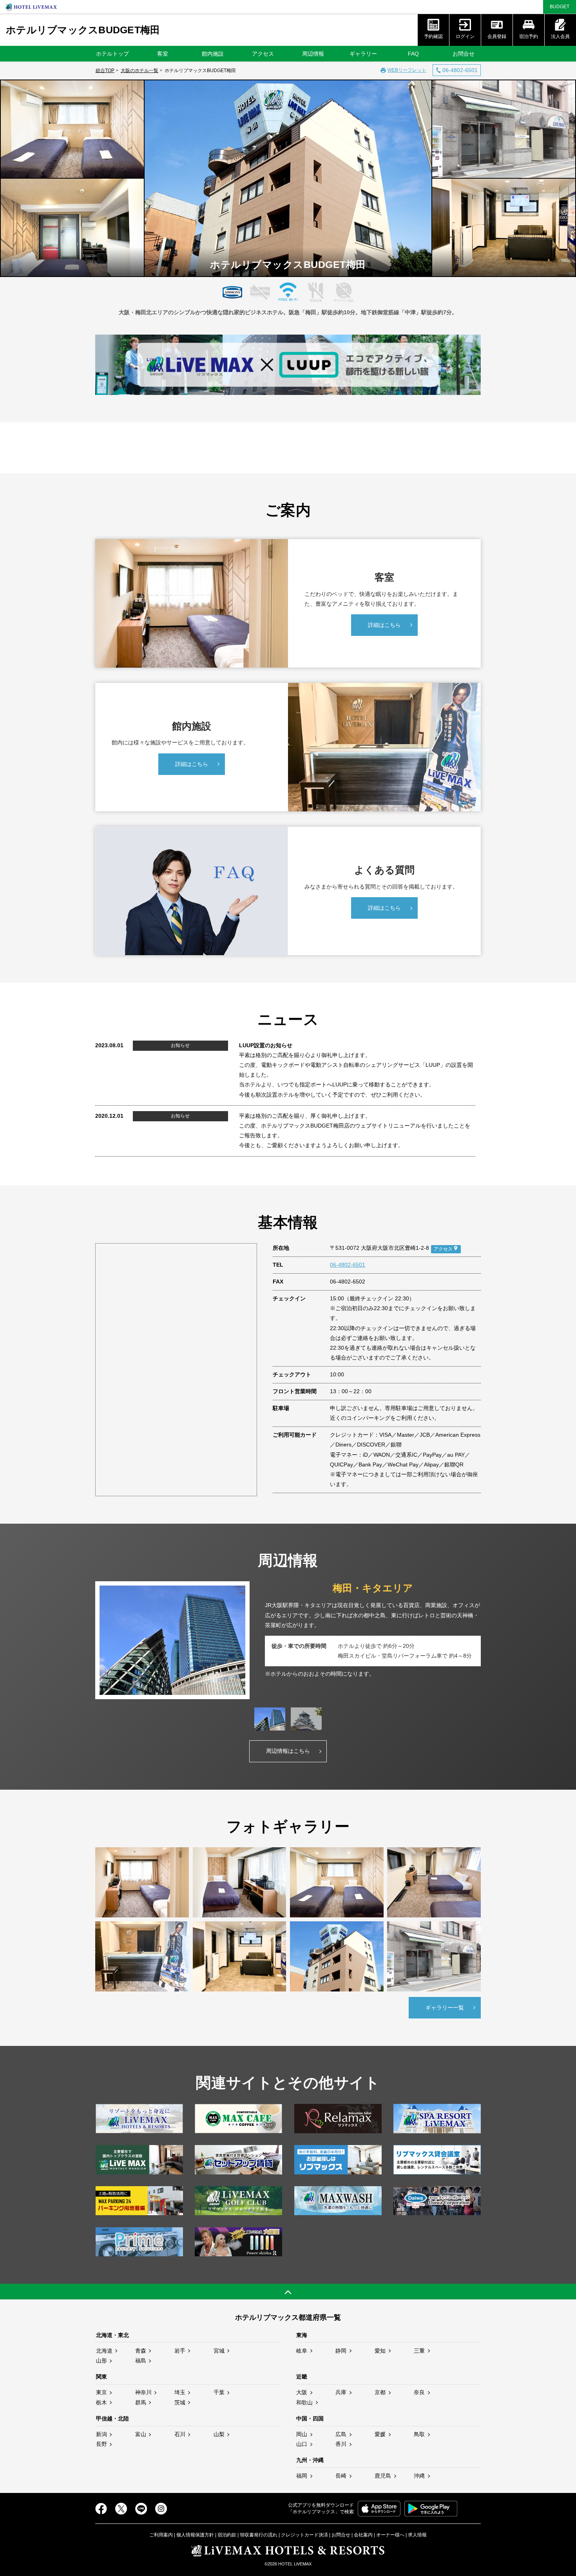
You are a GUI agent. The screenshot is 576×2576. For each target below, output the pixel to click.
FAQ (413, 54)
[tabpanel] (288, 1640)
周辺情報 (313, 54)
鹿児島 (383, 2476)
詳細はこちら (384, 625)
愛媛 (380, 2434)
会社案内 (363, 2535)
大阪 (302, 2392)
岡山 (302, 2434)
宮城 (219, 2351)
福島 (141, 2361)
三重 (419, 2351)
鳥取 (419, 2434)
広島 (341, 2434)
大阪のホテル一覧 (139, 71)
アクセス (263, 54)
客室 (163, 54)
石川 (180, 2434)
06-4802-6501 (348, 1265)
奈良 (419, 2392)
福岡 (302, 2476)
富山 (141, 2434)
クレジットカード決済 (304, 2535)
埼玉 (180, 2392)
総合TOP (105, 71)
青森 (141, 2351)
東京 (101, 2392)
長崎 (341, 2476)
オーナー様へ (390, 2535)
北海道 (104, 2351)
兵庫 (341, 2392)
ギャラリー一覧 (445, 2008)
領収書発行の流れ (259, 2535)
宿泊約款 (227, 2535)
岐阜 (302, 2351)
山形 (101, 2361)
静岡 (341, 2351)
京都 (380, 2392)
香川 (341, 2444)
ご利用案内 (161, 2535)
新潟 (101, 2434)
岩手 (180, 2351)
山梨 (219, 2434)
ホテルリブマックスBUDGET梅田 (83, 30)
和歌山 (304, 2402)
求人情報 (417, 2535)
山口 (302, 2444)
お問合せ (464, 54)
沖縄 (419, 2476)
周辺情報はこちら (288, 1751)
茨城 (180, 2402)
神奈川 (143, 2392)
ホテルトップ (112, 54)
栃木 (101, 2402)
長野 (101, 2444)
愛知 (380, 2351)
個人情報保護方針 (195, 2535)
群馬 (141, 2402)
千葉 (219, 2392)
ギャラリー (363, 54)
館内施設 (213, 54)
